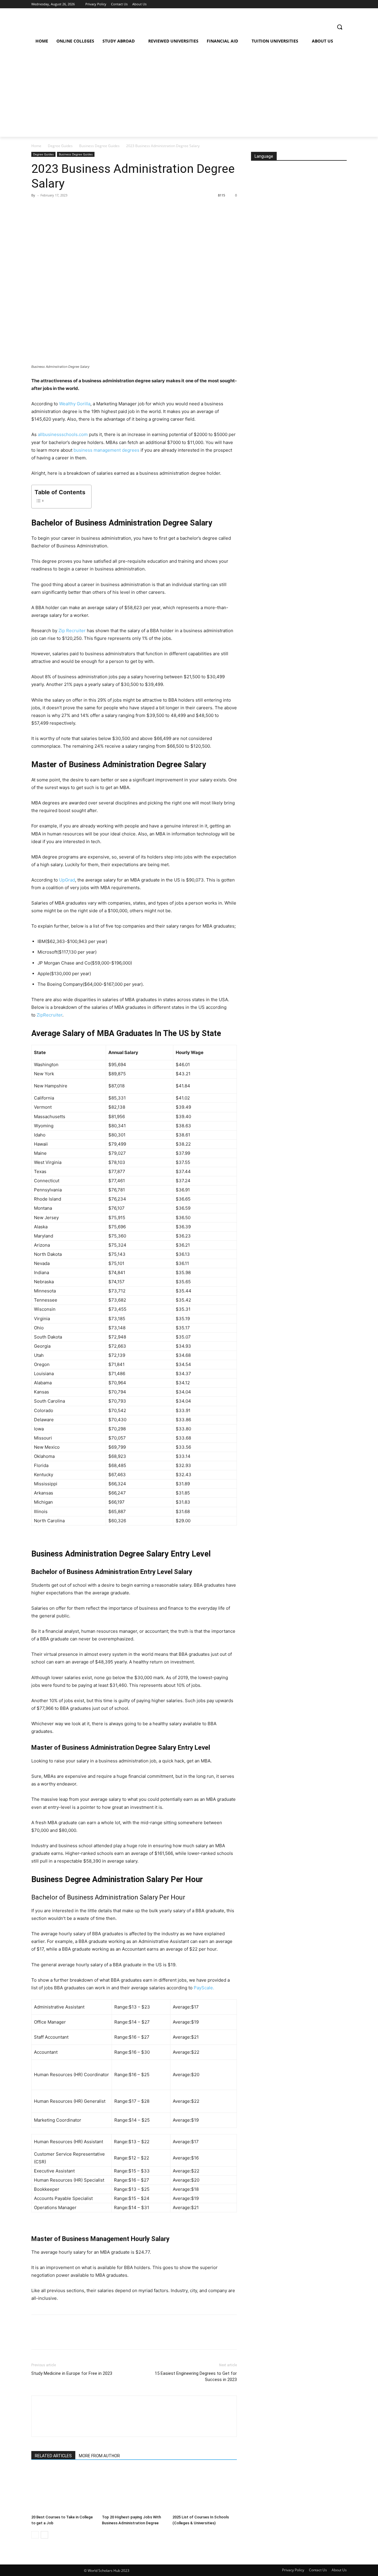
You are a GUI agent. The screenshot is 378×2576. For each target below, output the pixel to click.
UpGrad (67, 880)
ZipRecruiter (49, 1015)
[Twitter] (51, 209)
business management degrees (106, 450)
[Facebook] (37, 209)
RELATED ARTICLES (53, 2456)
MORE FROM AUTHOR (99, 2456)
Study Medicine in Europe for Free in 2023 (72, 2373)
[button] (340, 27)
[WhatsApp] (78, 209)
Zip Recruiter (72, 631)
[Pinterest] (64, 209)
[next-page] (44, 2535)
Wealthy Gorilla (75, 404)
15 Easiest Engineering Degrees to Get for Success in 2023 (196, 2376)
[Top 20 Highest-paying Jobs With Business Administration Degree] (134, 2490)
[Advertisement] (187, 92)
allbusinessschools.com (63, 434)
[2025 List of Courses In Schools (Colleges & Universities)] (205, 2490)
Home (36, 146)
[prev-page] (35, 2535)
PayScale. (204, 1988)
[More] (92, 209)
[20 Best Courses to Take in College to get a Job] (63, 2490)
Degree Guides (60, 146)
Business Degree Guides (99, 146)
